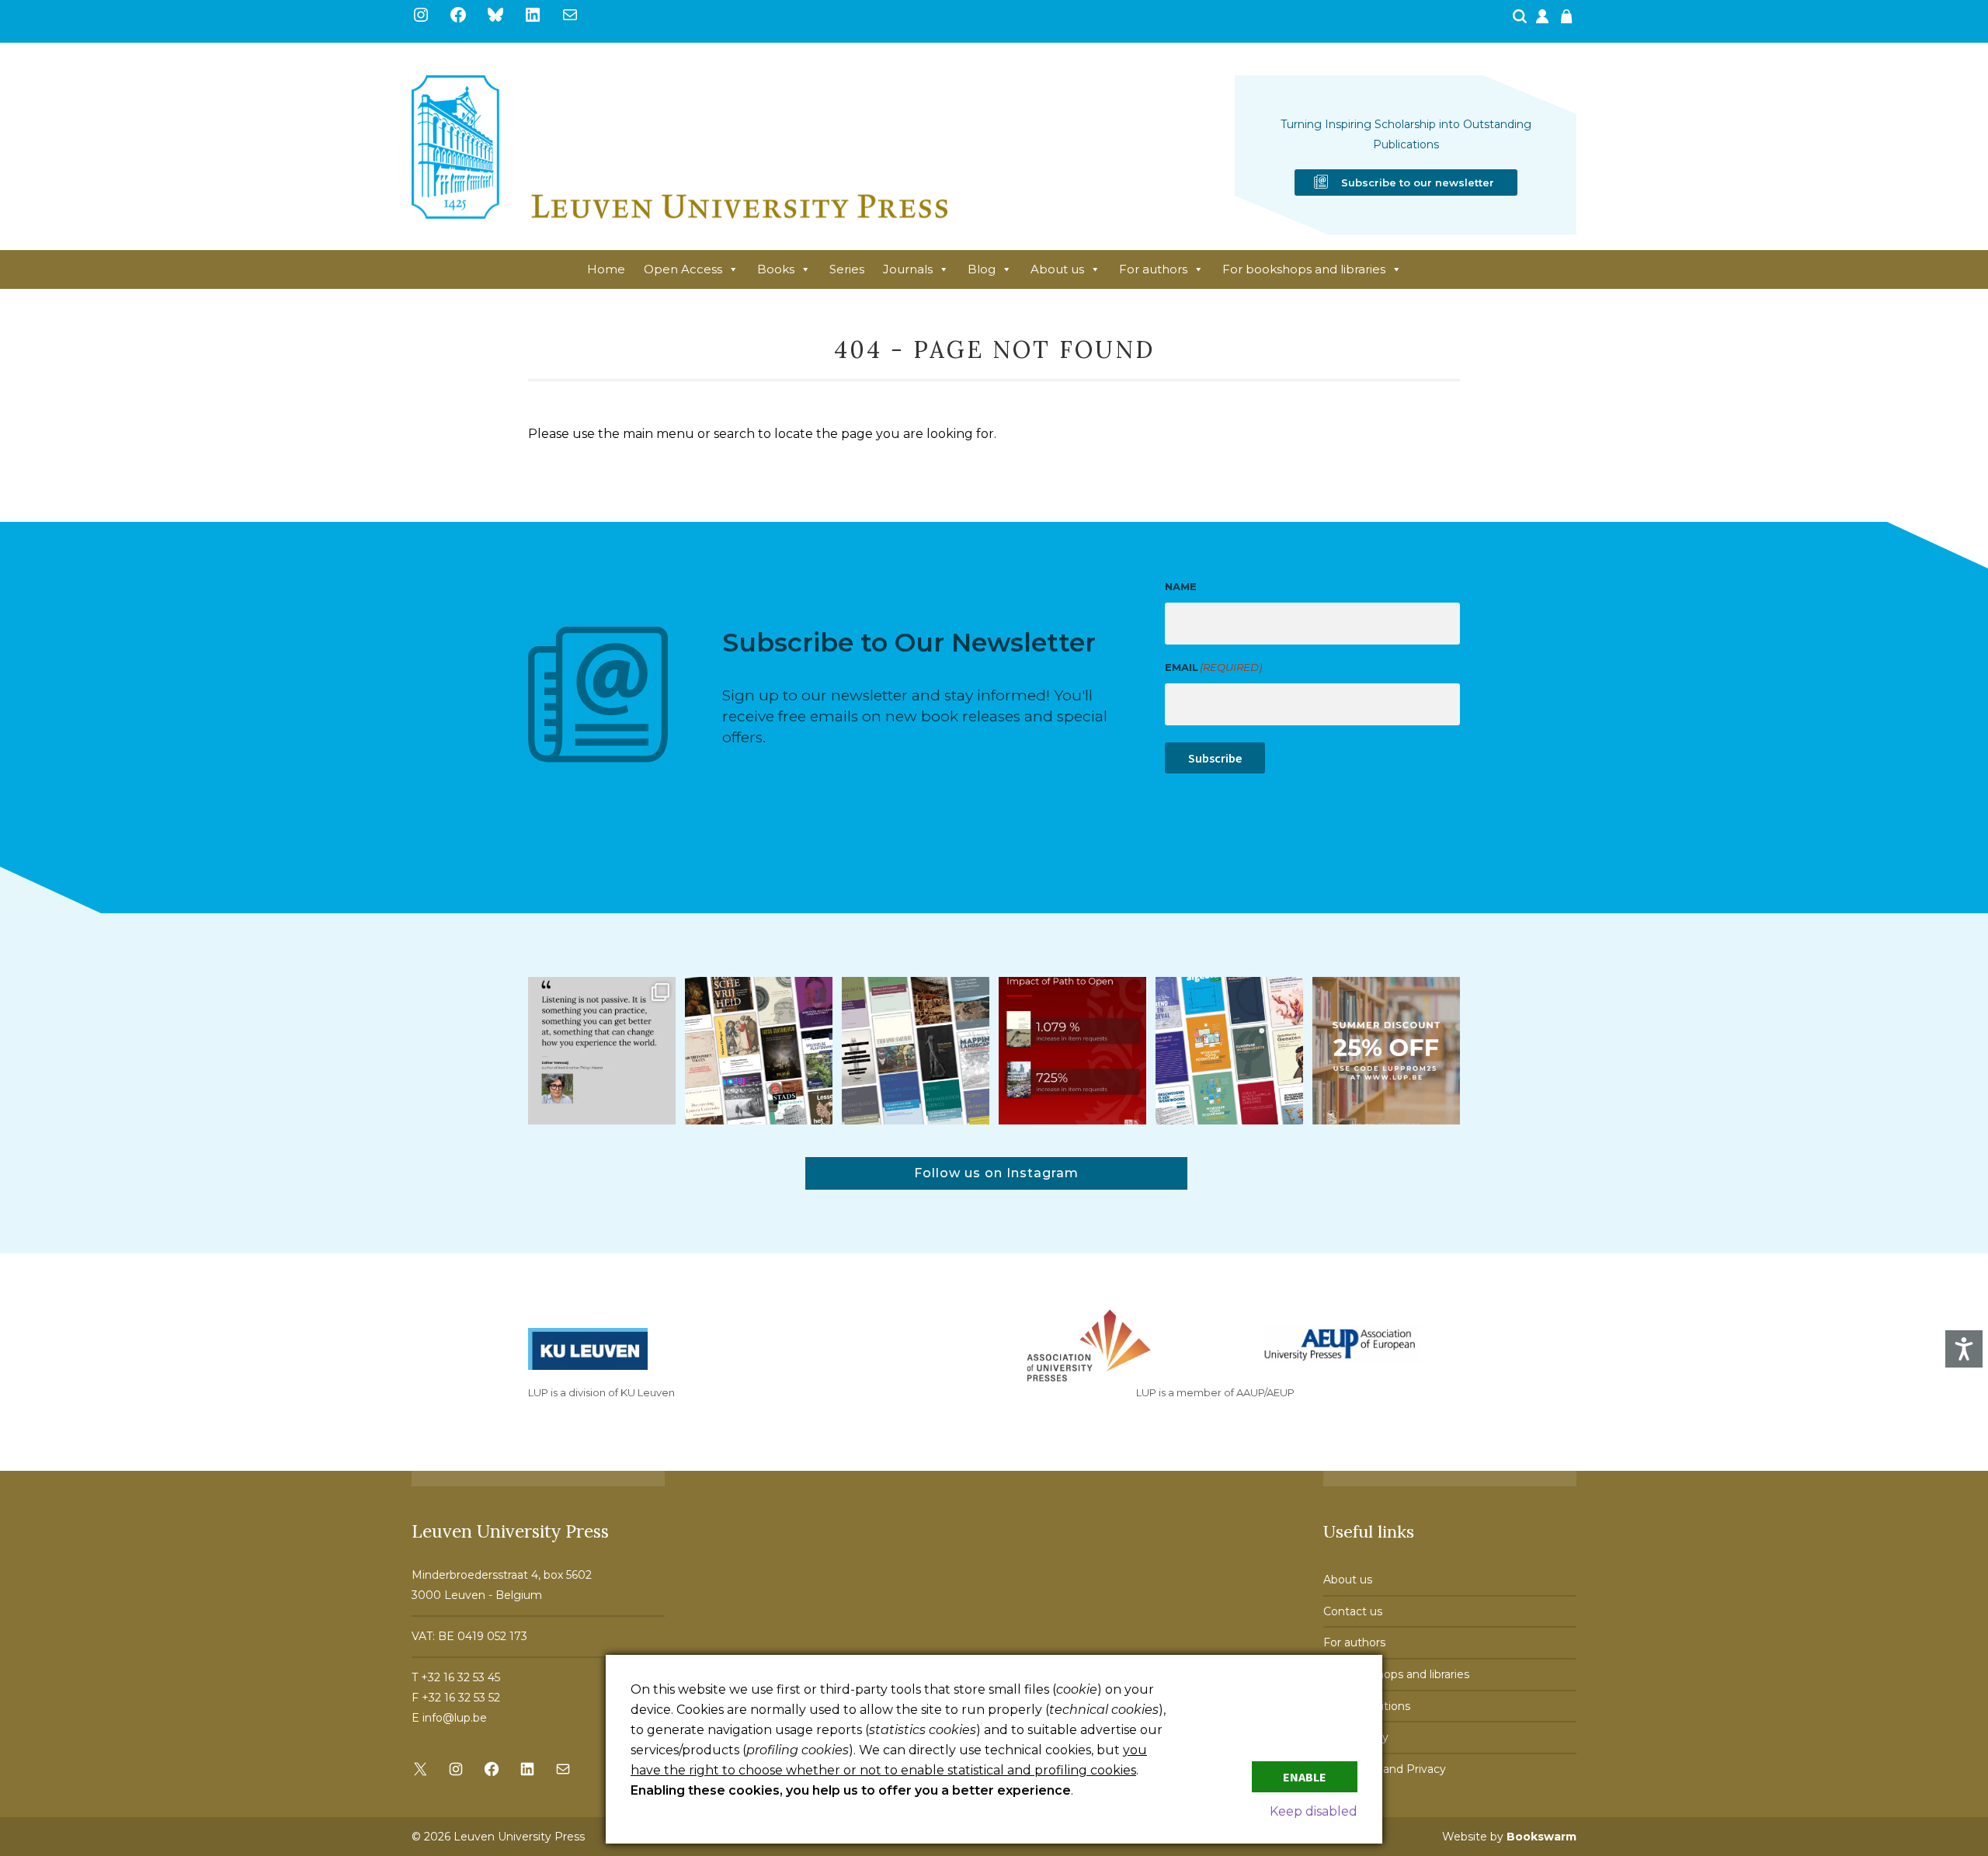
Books (776, 269)
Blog (982, 269)
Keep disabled (1314, 1811)
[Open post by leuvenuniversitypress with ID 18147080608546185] (1229, 1051)
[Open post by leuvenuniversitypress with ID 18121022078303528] (602, 1051)
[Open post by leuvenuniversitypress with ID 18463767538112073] (1072, 1051)
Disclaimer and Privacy (1385, 1769)
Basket (1569, 21)
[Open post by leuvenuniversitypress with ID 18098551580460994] (1386, 1051)
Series (847, 269)
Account (1544, 21)
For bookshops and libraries (1304, 269)
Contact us (1353, 1611)
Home (606, 269)
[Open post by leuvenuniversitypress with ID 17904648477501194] (759, 1051)
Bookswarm (1541, 1837)
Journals (908, 269)
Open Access (683, 269)
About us (1057, 269)
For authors (1153, 269)
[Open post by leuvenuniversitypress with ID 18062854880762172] (916, 1051)
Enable (1305, 1777)
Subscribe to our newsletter (1418, 182)
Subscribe (1215, 758)
